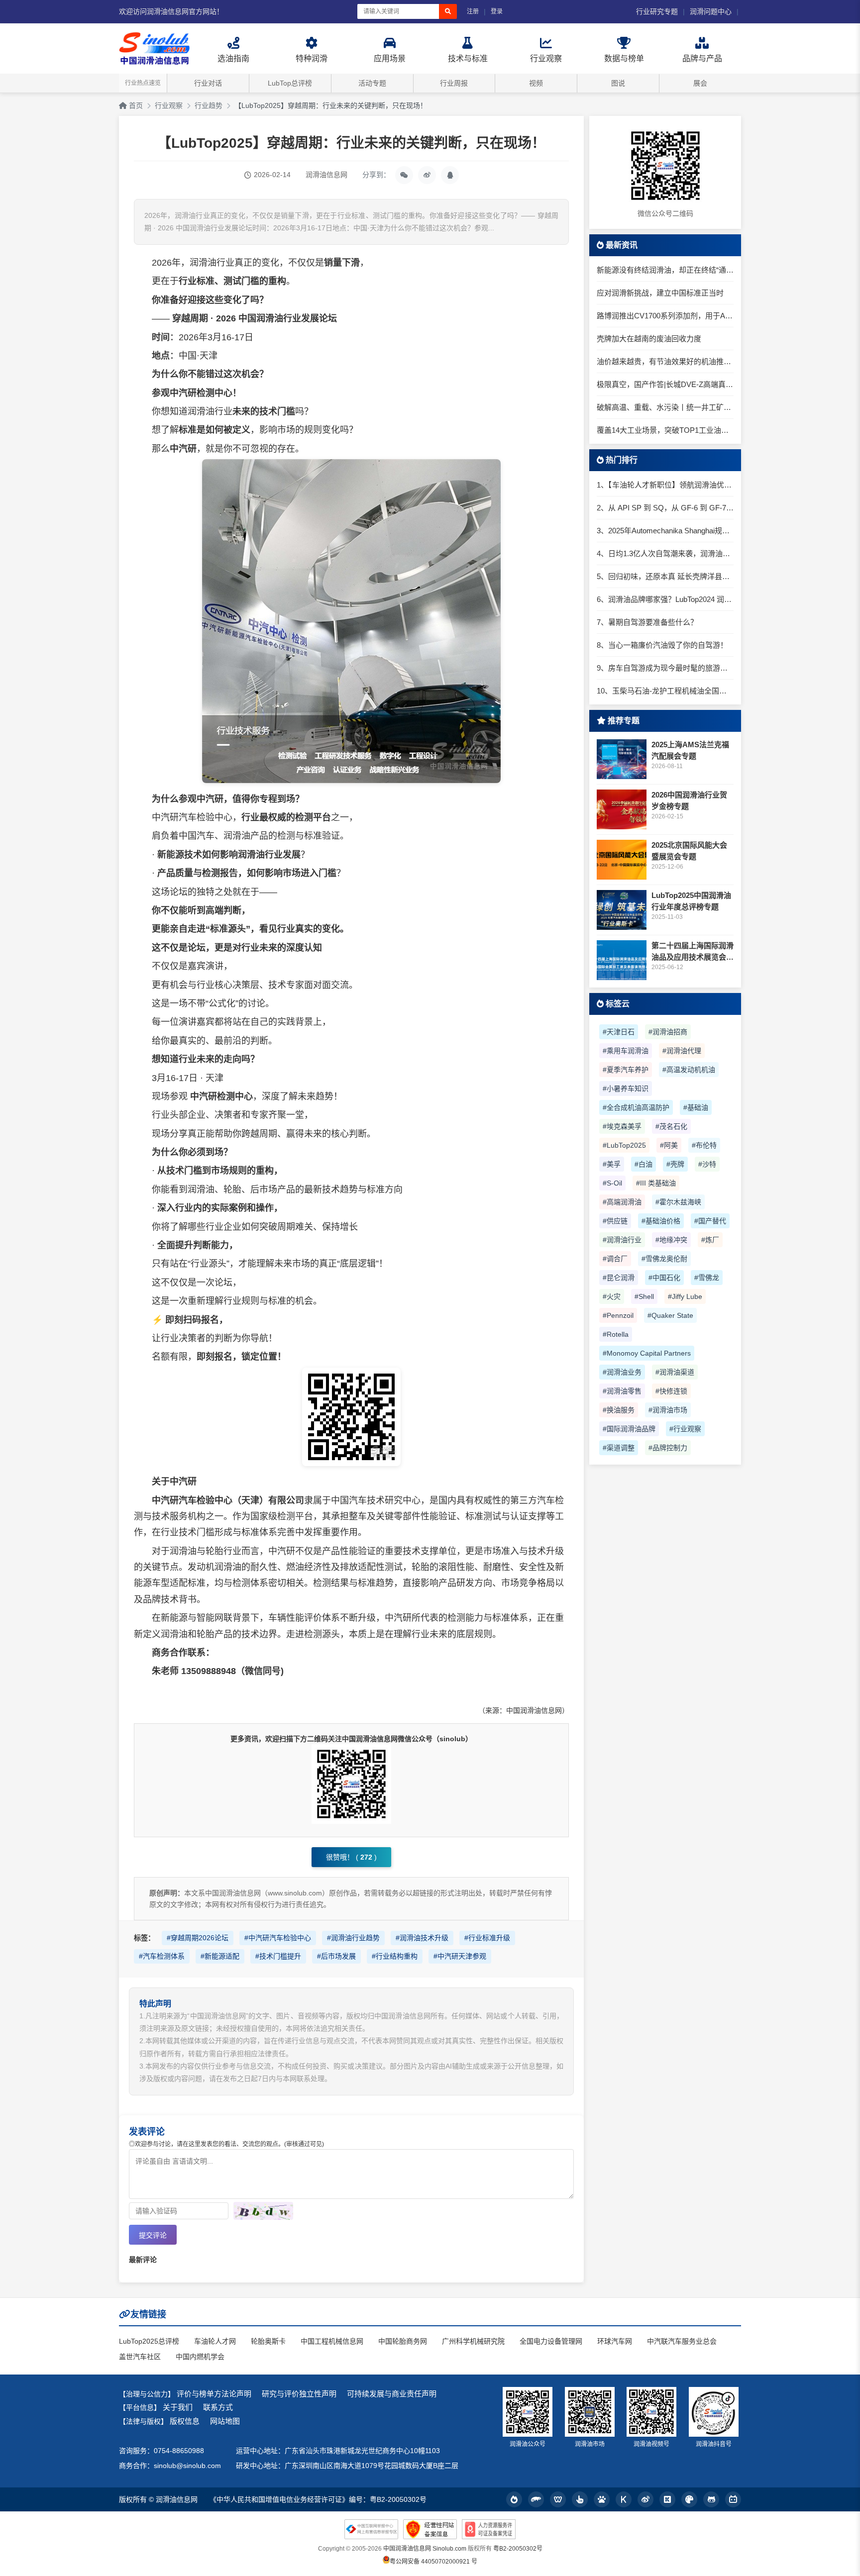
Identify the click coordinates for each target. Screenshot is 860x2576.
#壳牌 (675, 1164)
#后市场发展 (336, 1956)
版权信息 (185, 2421)
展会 (700, 83)
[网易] (558, 2499)
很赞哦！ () (351, 1857)
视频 (536, 83)
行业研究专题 (657, 11)
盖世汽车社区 (140, 2357)
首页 (135, 105)
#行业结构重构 (395, 1956)
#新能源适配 (220, 1956)
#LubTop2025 (624, 1145)
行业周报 (454, 83)
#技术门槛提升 (278, 1956)
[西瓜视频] (689, 2499)
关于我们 (178, 2407)
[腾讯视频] (711, 2499)
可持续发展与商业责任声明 (392, 2394)
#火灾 (612, 1296)
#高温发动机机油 (689, 1070)
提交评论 (153, 2235)
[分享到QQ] (450, 175)
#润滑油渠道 (675, 1372)
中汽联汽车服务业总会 (682, 2341)
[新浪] (645, 2499)
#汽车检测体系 (162, 1956)
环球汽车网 (615, 2341)
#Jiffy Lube (685, 1296)
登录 (497, 11)
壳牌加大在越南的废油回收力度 (649, 339)
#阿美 (669, 1145)
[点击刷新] (263, 2211)
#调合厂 (615, 1259)
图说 (618, 83)
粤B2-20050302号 (518, 2549)
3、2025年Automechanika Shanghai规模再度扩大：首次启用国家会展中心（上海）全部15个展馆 (665, 531)
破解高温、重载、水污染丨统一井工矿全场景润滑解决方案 (665, 407)
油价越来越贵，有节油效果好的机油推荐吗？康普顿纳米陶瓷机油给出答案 (665, 361)
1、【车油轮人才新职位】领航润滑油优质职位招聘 (665, 485)
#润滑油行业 (622, 1240)
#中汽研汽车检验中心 (278, 1938)
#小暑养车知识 (626, 1089)
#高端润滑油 (622, 1202)
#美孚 (612, 1164)
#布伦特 (704, 1145)
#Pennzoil (618, 1315)
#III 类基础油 (656, 1183)
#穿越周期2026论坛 (198, 1938)
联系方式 (218, 2407)
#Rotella (616, 1334)
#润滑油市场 (668, 1410)
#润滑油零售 (622, 1391)
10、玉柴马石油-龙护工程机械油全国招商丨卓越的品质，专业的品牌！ (665, 691)
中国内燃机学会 (200, 2357)
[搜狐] (536, 2499)
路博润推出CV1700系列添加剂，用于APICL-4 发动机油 (665, 316)
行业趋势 (209, 105)
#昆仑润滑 (619, 1278)
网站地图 (225, 2421)
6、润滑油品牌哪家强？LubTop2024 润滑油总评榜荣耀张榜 (665, 599)
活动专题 (372, 83)
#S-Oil (612, 1183)
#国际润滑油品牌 (629, 1429)
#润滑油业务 (622, 1372)
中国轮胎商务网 (403, 2341)
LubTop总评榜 (290, 83)
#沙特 (707, 1164)
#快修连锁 (671, 1391)
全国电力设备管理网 (551, 2341)
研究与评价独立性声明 (299, 2394)
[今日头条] (514, 2499)
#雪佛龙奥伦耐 (664, 1259)
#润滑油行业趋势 (353, 1938)
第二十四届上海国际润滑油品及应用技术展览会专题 (693, 952)
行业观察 (169, 105)
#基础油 (696, 1107)
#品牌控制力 (668, 1448)
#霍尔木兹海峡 (678, 1202)
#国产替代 (710, 1221)
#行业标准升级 (487, 1938)
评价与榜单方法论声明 (214, 2394)
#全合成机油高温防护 (636, 1107)
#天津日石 (619, 1032)
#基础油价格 (661, 1221)
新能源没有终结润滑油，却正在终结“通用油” (665, 270)
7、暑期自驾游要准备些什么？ (647, 622)
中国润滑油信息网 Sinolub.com (425, 2549)
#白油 (644, 1164)
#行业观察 (685, 1429)
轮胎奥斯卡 (268, 2341)
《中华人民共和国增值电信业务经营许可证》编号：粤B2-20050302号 (318, 2499)
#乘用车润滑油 (626, 1051)
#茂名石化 (671, 1126)
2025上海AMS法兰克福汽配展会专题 (690, 750)
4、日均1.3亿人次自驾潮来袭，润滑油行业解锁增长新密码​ (665, 553)
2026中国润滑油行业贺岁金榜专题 (689, 800)
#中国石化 (664, 1278)
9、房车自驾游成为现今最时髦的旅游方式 (665, 668)
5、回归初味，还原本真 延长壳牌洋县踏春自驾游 (665, 576)
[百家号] (602, 2499)
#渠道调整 (619, 1448)
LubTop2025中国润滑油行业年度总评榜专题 (691, 901)
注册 (473, 11)
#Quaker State (670, 1315)
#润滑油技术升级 (422, 1938)
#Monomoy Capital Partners (647, 1353)
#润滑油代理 (682, 1051)
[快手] (667, 2499)
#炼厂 (710, 1240)
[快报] (624, 2499)
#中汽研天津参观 (460, 1956)
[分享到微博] (427, 175)
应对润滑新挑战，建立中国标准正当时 (660, 293)
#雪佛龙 (707, 1278)
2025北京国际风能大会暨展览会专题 (689, 851)
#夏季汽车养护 (626, 1070)
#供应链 (615, 1221)
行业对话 (208, 83)
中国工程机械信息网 (332, 2341)
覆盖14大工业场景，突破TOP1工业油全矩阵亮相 (665, 430)
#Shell (644, 1296)
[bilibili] (733, 2499)
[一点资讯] (580, 2499)
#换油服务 (619, 1410)
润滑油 (203, 263)
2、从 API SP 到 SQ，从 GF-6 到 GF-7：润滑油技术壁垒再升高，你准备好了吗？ (665, 508)
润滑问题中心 (711, 11)
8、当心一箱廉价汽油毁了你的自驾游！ (662, 645)
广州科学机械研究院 (473, 2341)
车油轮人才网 (215, 2341)
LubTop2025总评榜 (149, 2341)
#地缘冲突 (671, 1240)
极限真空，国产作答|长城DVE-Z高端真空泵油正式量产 (665, 384)
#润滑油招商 (668, 1032)
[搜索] (448, 11)
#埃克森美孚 (622, 1126)
